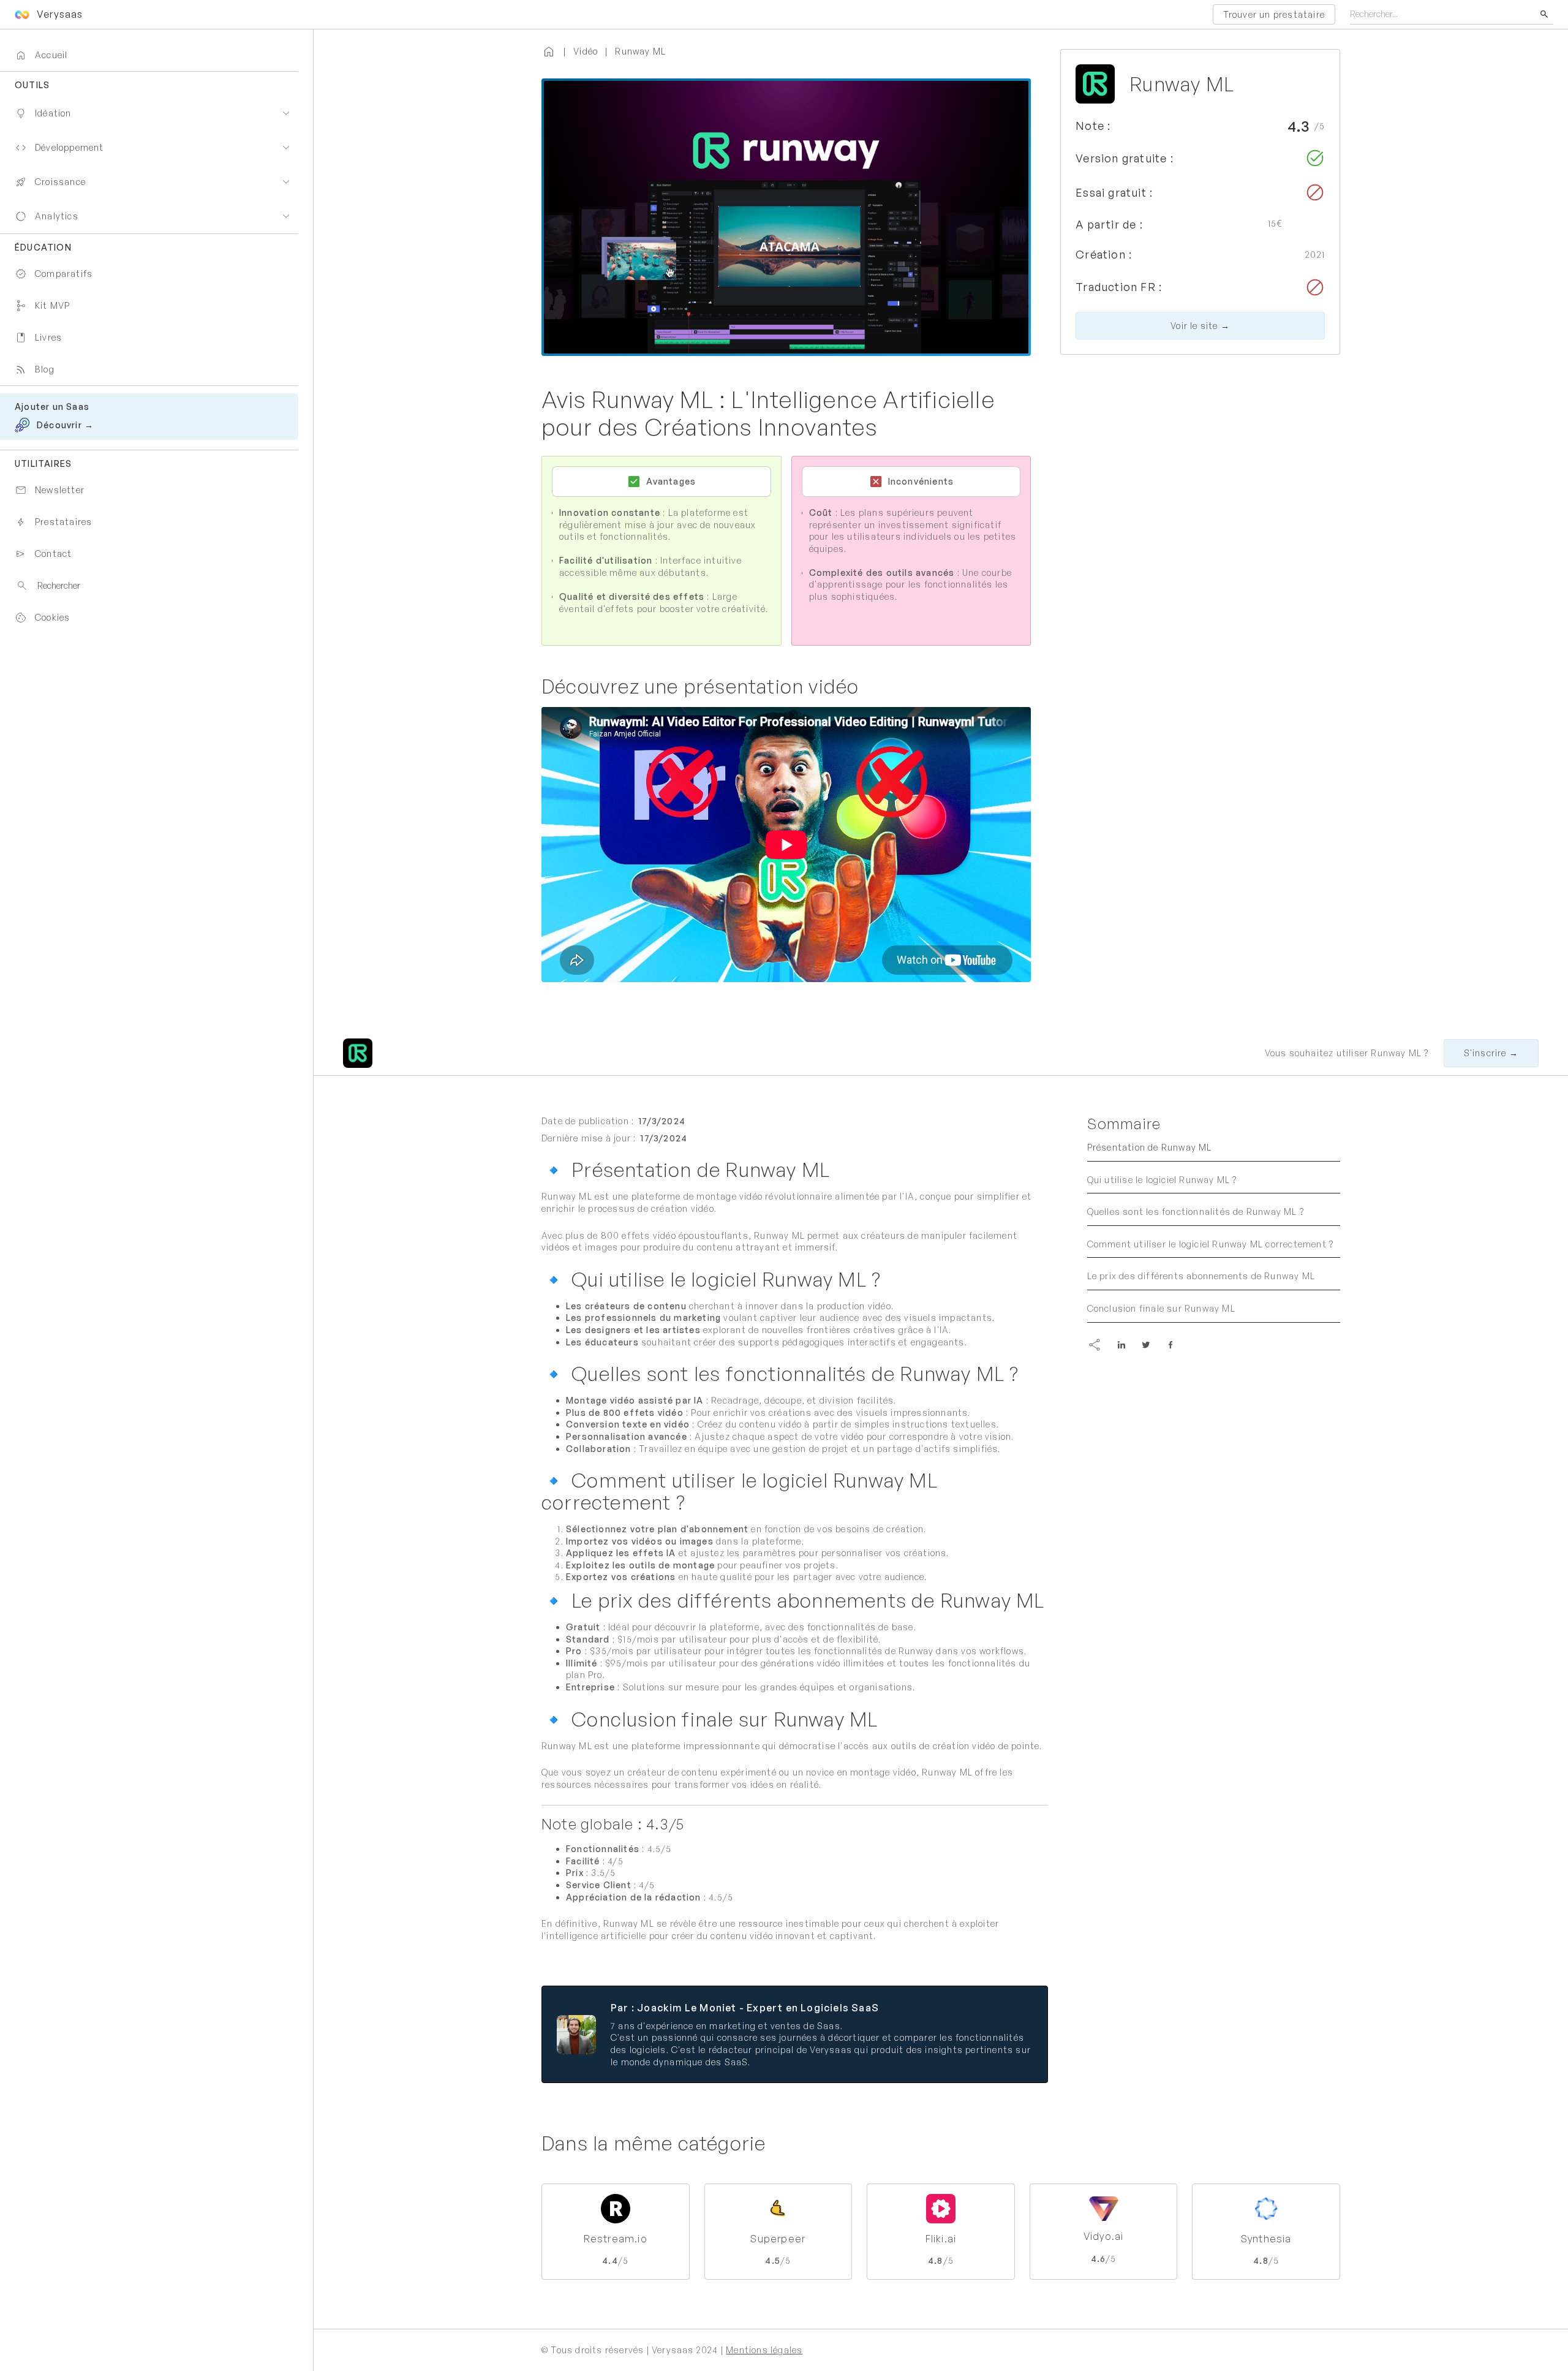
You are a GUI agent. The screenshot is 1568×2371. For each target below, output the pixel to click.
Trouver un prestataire (1274, 14)
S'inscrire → (1491, 1053)
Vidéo (586, 51)
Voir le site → (1200, 326)
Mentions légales (764, 2350)
